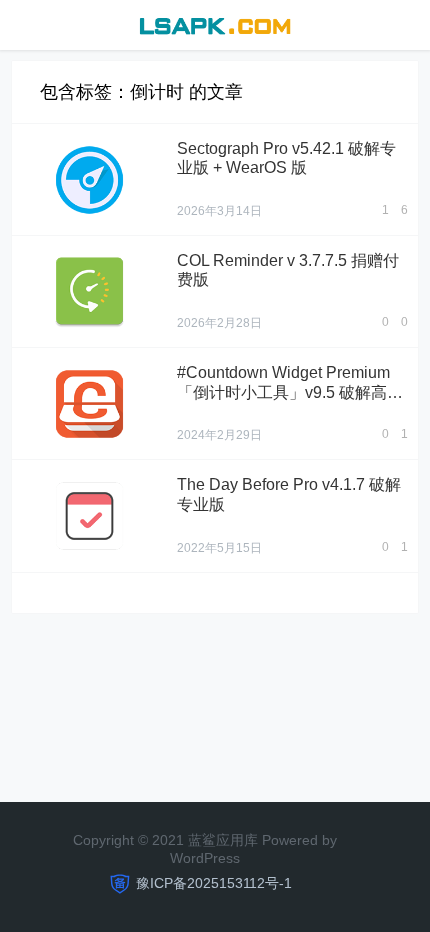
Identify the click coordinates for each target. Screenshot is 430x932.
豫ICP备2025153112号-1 (214, 883)
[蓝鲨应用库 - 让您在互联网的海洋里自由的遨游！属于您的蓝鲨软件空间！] (214, 23)
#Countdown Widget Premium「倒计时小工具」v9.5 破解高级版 (290, 391)
